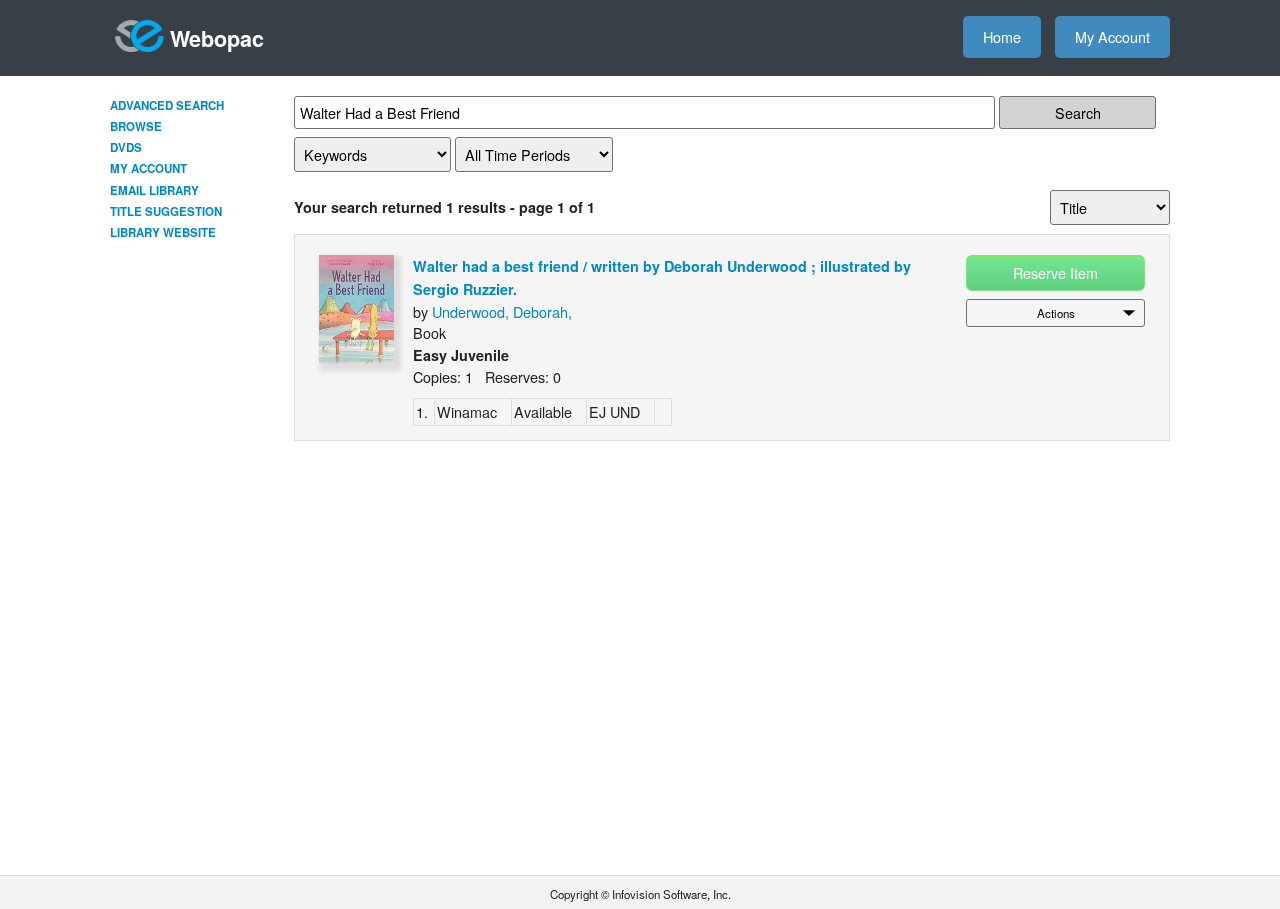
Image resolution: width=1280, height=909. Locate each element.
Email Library (154, 190)
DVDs (126, 147)
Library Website (163, 232)
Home (1002, 36)
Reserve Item (1055, 272)
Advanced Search (167, 105)
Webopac (217, 38)
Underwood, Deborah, (502, 311)
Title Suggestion (166, 211)
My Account (1112, 36)
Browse (136, 126)
